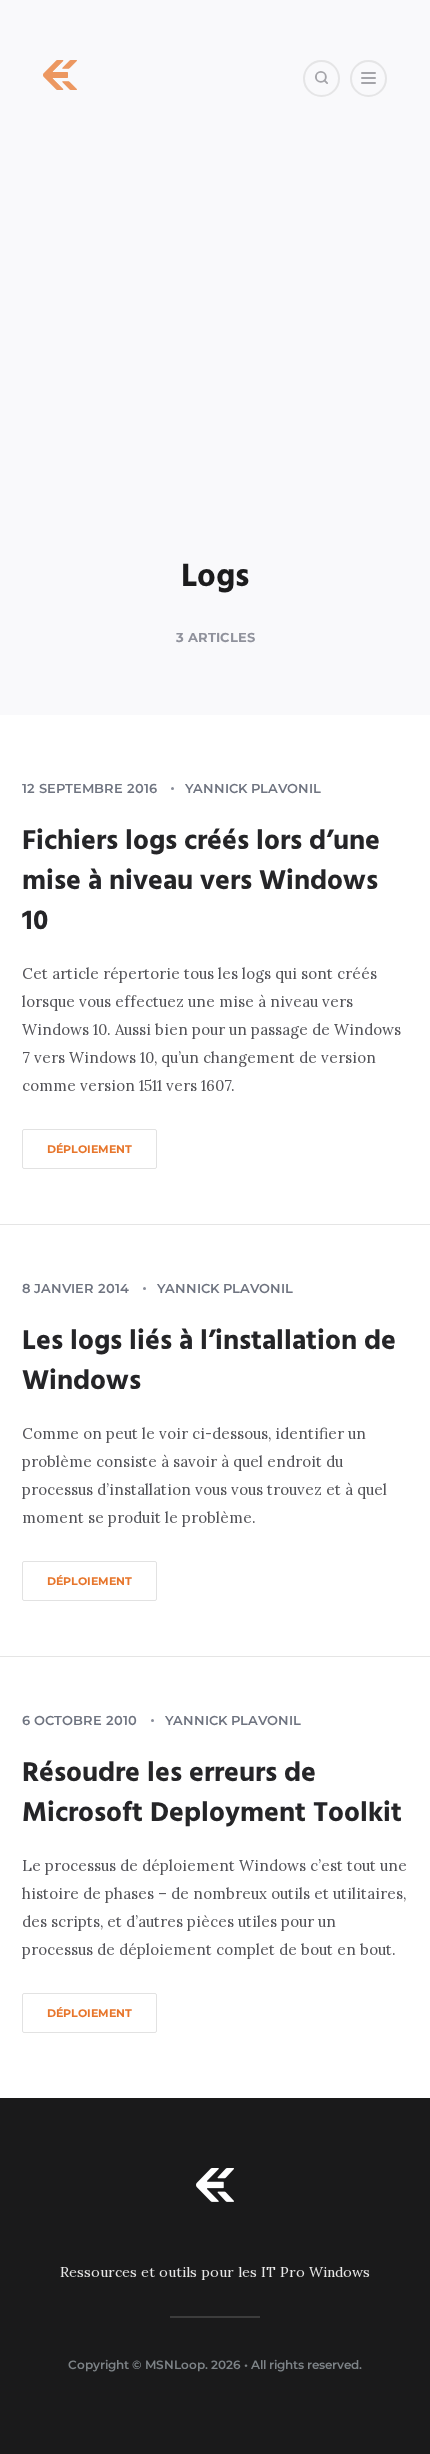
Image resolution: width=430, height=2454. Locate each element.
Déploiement (89, 1149)
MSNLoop (175, 2364)
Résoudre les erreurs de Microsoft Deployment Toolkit (212, 1793)
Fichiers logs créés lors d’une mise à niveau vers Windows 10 (201, 881)
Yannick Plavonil (253, 788)
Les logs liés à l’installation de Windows (209, 1361)
